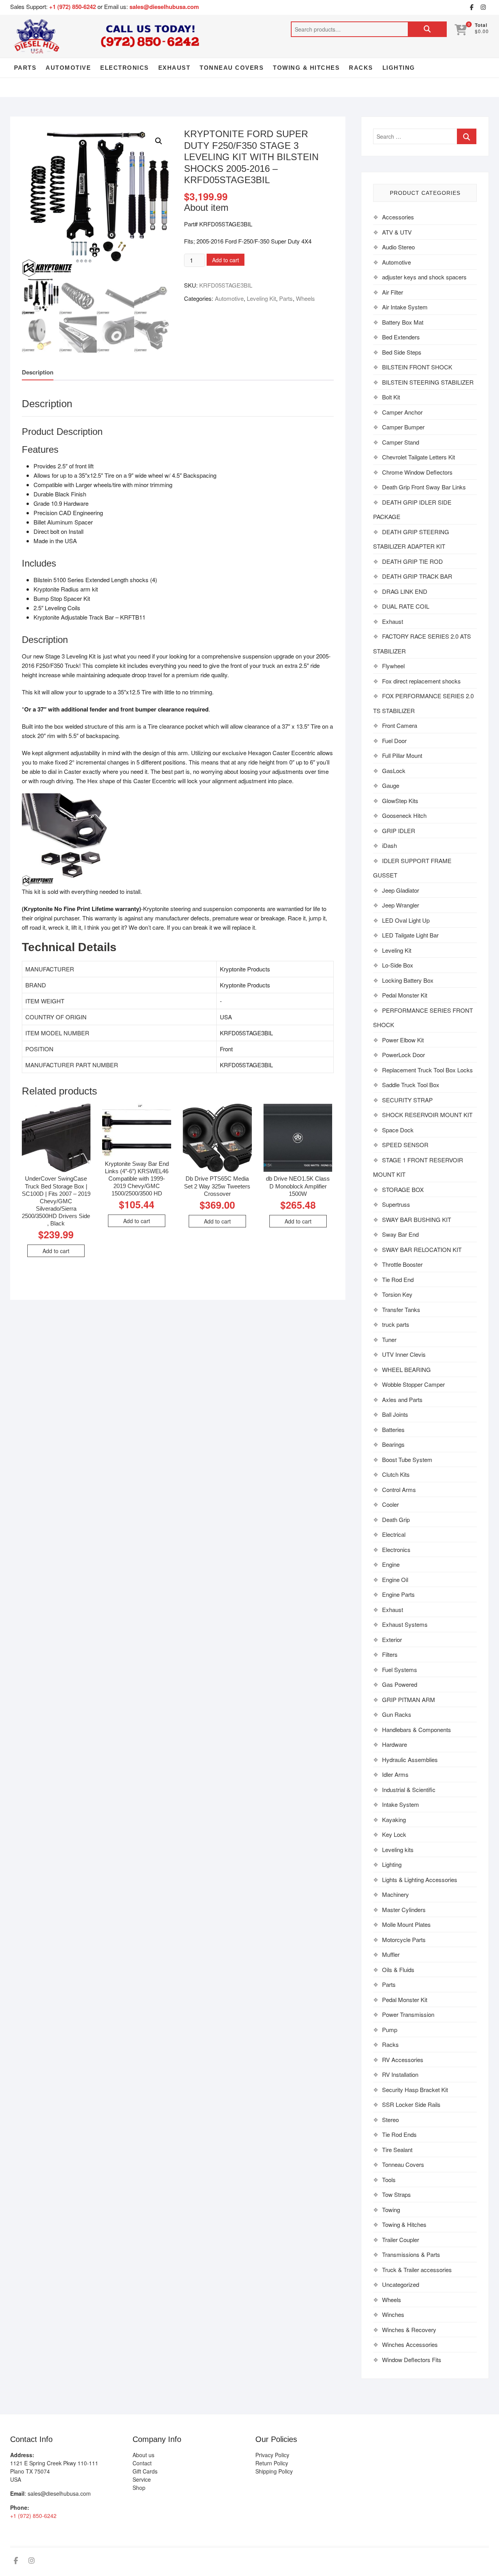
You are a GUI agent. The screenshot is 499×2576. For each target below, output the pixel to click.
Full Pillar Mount (402, 755)
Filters (390, 1654)
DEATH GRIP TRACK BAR (417, 576)
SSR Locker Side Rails (411, 2104)
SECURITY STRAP (407, 1100)
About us (143, 2455)
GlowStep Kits (400, 801)
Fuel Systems (400, 1669)
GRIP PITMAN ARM (409, 1699)
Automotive (68, 68)
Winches (393, 2314)
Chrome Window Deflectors (417, 472)
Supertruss (396, 1204)
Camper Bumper (403, 427)
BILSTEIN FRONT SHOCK (417, 367)
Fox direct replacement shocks (421, 681)
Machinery (395, 1894)
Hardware (395, 1744)
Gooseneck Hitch (404, 815)
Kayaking (394, 1819)
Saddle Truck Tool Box (411, 1085)
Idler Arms (395, 1774)
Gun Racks (397, 1714)
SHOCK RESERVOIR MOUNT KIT (427, 1115)
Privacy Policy (272, 2455)
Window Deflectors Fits (412, 2360)
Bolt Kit (391, 397)
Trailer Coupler (401, 2240)
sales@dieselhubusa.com (164, 7)
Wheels (305, 298)
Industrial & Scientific (409, 1789)
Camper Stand (401, 442)
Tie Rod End (398, 1279)
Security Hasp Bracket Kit (415, 2090)
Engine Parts (398, 1594)
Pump (390, 2030)
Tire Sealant (397, 2150)
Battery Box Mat (403, 322)
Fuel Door (394, 741)
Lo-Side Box (398, 965)
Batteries (393, 1429)
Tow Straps (396, 2194)
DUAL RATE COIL (406, 606)
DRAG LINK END (405, 591)
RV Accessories (403, 2060)
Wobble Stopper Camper (413, 1384)
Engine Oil (395, 1579)
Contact (142, 2463)
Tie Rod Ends (399, 2134)
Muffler (391, 1954)
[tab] (38, 372)
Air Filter (393, 292)
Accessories (398, 217)
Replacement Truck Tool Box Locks (427, 1070)
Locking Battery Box (408, 980)
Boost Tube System (407, 1459)
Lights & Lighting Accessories (420, 1879)
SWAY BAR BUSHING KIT (417, 1219)
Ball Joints (395, 1414)
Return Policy (272, 2463)
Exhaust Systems (405, 1624)
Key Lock (394, 1834)
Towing (391, 2210)
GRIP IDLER (399, 831)
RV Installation (400, 2074)
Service (142, 2479)
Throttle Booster (402, 1264)
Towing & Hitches (306, 68)
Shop (139, 2488)
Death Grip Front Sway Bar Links (424, 487)
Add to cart (226, 260)
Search (427, 29)
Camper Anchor (402, 412)
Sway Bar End (400, 1234)
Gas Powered (400, 1684)
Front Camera (400, 725)
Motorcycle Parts (404, 1940)
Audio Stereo (398, 247)
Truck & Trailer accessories (417, 2270)
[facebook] (471, 7)
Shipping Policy (274, 2471)
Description (38, 372)
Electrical (394, 1534)
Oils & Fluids (398, 1970)
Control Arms (399, 1489)
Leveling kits (398, 1849)
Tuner (389, 1339)
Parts (25, 68)
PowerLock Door (403, 1055)
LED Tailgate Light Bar (410, 935)
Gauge (391, 785)
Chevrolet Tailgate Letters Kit (418, 457)
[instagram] (483, 7)
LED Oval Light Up (406, 920)
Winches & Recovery (409, 2330)
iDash (389, 845)
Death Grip (396, 1519)
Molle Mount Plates (406, 1924)
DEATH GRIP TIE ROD (412, 561)
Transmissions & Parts (411, 2254)
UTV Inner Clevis (404, 1354)
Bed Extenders (401, 337)
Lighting (399, 68)
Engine (391, 1564)
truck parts (396, 1324)
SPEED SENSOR (405, 1145)
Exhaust (174, 68)
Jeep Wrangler (401, 905)
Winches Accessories (410, 2344)
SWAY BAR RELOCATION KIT (422, 1249)
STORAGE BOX (403, 1189)
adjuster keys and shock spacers (424, 277)
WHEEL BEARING (406, 1369)
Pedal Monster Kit (405, 995)
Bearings (393, 1444)
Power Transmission (408, 2014)
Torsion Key (397, 1294)
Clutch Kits (396, 1474)
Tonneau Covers (232, 68)
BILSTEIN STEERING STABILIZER (428, 382)
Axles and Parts (402, 1399)
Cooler (390, 1504)
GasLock (394, 771)
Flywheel (393, 666)
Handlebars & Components (417, 1729)
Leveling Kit (261, 298)
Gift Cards (145, 2471)
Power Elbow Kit (403, 1040)
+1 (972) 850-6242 (73, 7)
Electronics (125, 68)
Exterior (392, 1639)
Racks (361, 68)
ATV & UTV (397, 232)
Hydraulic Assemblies (410, 1759)
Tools (389, 2180)
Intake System (401, 1804)
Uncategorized (401, 2284)
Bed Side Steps (402, 352)
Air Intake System (405, 307)
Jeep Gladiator (401, 890)
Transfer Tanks (401, 1309)
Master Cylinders (404, 1909)
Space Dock (398, 1130)
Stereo (390, 2120)
